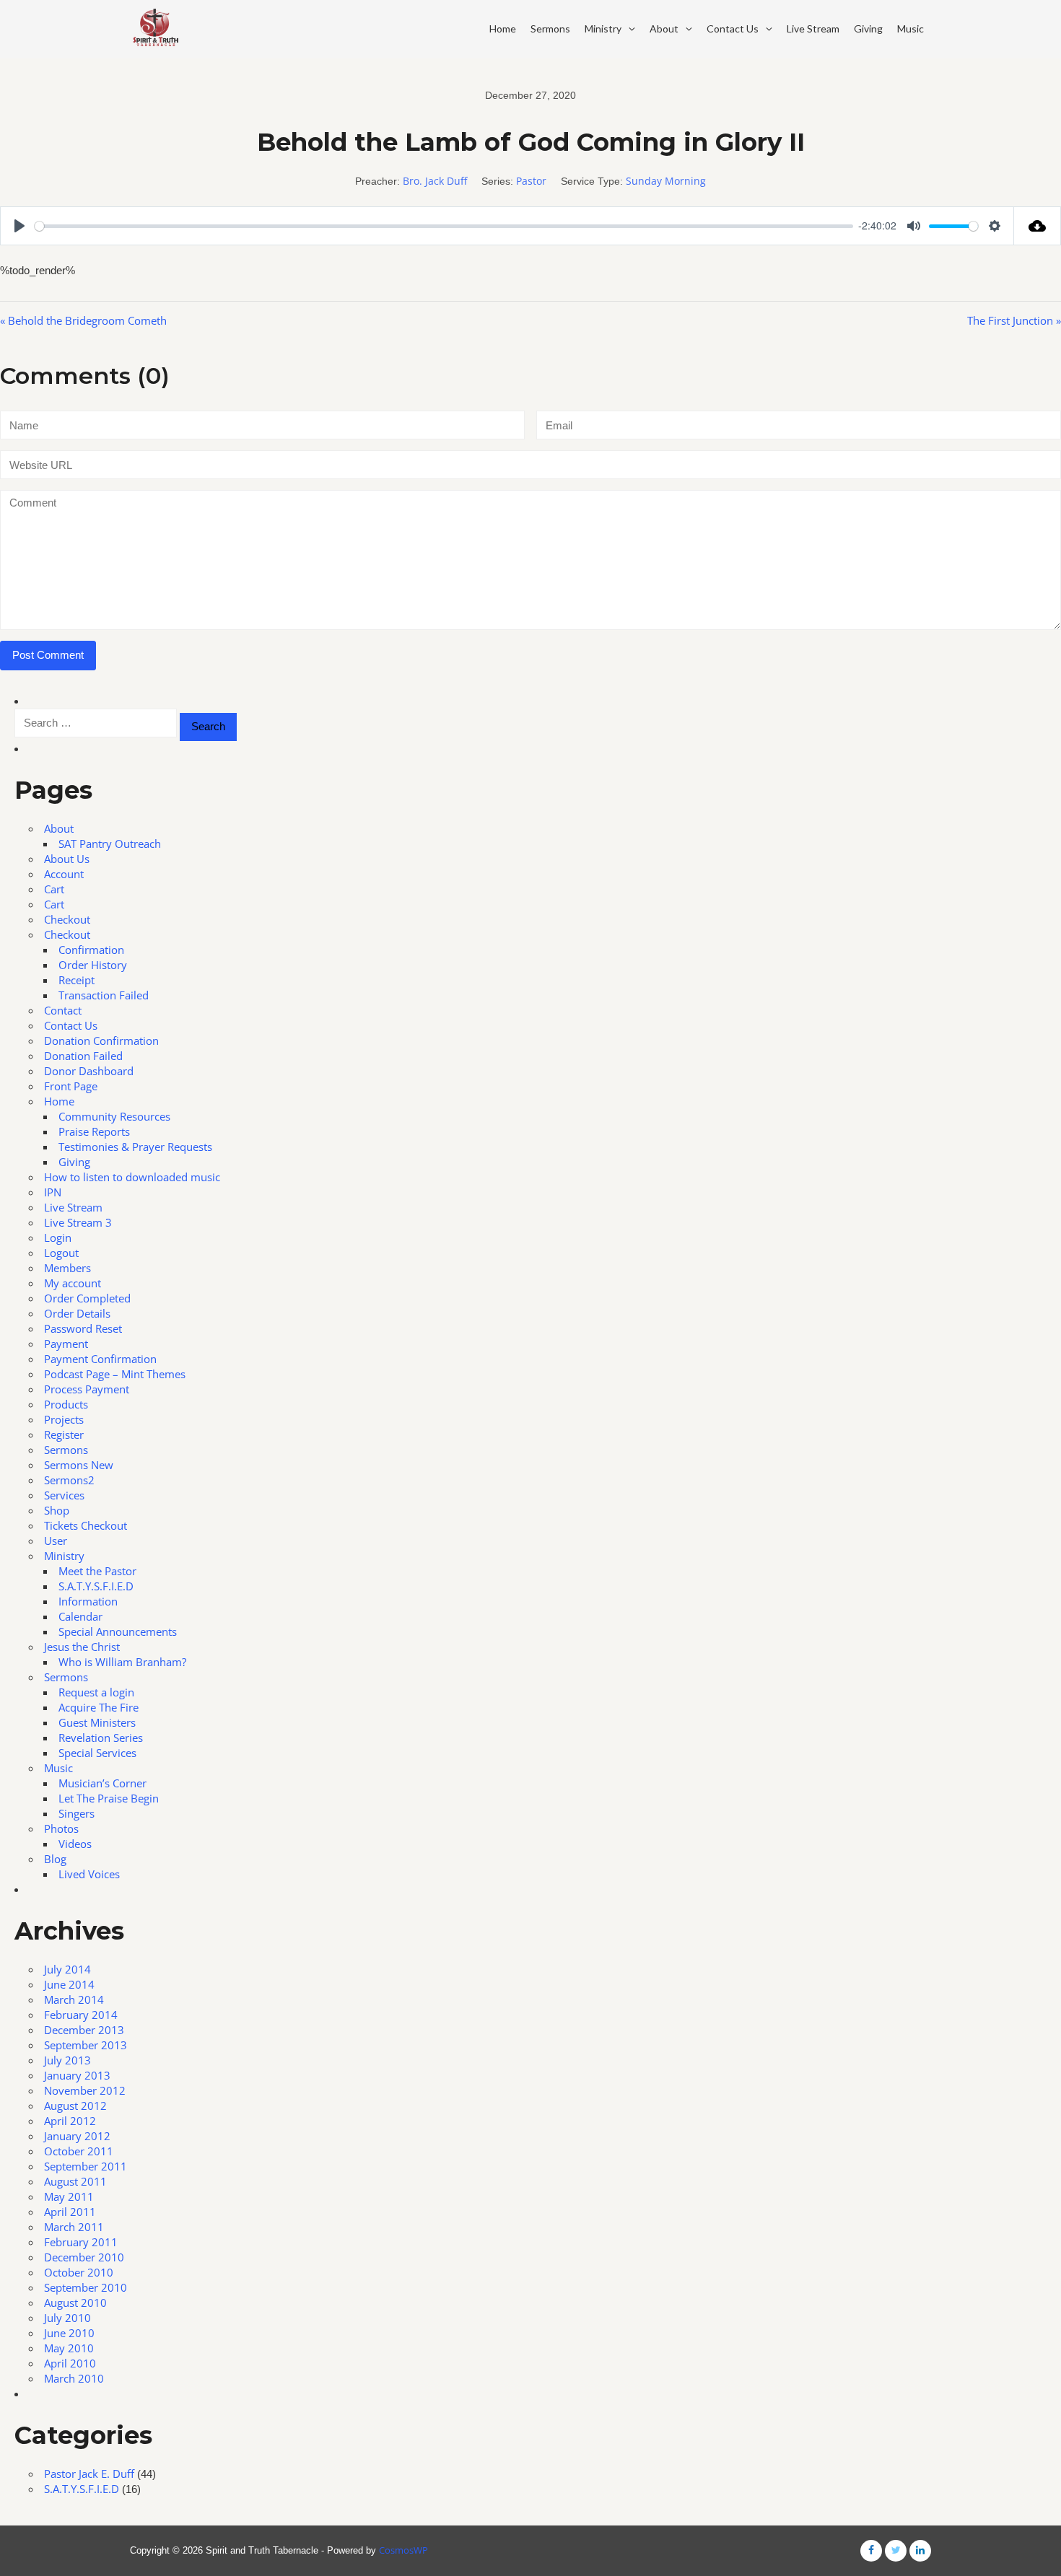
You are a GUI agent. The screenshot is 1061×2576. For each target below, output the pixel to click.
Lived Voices (89, 1874)
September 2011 (86, 2166)
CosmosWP (403, 2550)
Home (503, 29)
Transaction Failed (104, 995)
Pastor (531, 181)
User (56, 1541)
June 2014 (69, 1984)
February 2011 (81, 2242)
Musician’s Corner (102, 1783)
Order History (93, 965)
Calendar (80, 1616)
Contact (63, 1010)
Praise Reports (94, 1131)
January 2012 (77, 2136)
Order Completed (87, 1298)
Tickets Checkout (86, 1525)
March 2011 (74, 2227)
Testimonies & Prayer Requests (135, 1147)
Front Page (71, 1086)
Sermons (550, 29)
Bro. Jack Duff (435, 181)
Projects (64, 1419)
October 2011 (79, 2151)
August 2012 (75, 2106)
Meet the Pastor (97, 1571)
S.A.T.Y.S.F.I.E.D (96, 1586)
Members (67, 1268)
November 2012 (85, 2090)
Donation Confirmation (101, 1041)
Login (58, 1237)
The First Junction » (1014, 320)
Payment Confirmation (100, 1359)
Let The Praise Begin (109, 1798)
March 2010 (74, 2378)
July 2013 (67, 2060)
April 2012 (70, 2121)
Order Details (77, 1313)
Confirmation (91, 950)
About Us (67, 859)
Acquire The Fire (99, 1707)
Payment (66, 1344)
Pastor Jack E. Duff (89, 2474)
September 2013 (86, 2045)
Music (911, 29)
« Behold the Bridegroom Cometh (83, 320)
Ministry (603, 29)
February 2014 (81, 2015)
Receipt (77, 980)
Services (64, 1495)
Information (88, 1601)
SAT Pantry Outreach (110, 844)
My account (73, 1283)
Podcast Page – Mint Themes (115, 1374)
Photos (61, 1828)
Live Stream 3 (78, 1222)
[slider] (444, 226)
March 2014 (74, 1999)
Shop (57, 1510)
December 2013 (84, 2030)
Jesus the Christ (82, 1647)
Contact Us (733, 29)
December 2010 (84, 2257)
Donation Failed (83, 1056)
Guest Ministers (97, 1722)
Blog (55, 1859)
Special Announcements (118, 1631)
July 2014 (67, 1969)
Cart (54, 889)
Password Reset (83, 1328)
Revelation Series (101, 1738)
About (664, 29)
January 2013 (77, 2075)
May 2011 (69, 2196)
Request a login (96, 1692)
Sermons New (79, 1465)
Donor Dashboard (89, 1071)
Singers (77, 1813)
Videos (75, 1844)
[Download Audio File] (1038, 226)
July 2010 (67, 2318)
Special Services (97, 1753)
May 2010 (69, 2348)
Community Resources (114, 1116)
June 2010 (69, 2333)
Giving (868, 29)
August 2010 (75, 2303)
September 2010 (86, 2287)
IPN (53, 1192)
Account (64, 874)
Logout (61, 1253)
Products (66, 1404)
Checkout (67, 919)
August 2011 (75, 2181)
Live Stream (813, 29)
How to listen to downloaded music (132, 1177)
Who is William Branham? (122, 1662)
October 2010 (79, 2272)
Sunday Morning (666, 181)
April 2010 (70, 2363)
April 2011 (70, 2212)
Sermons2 (69, 1480)
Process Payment (87, 1389)
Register (64, 1434)
